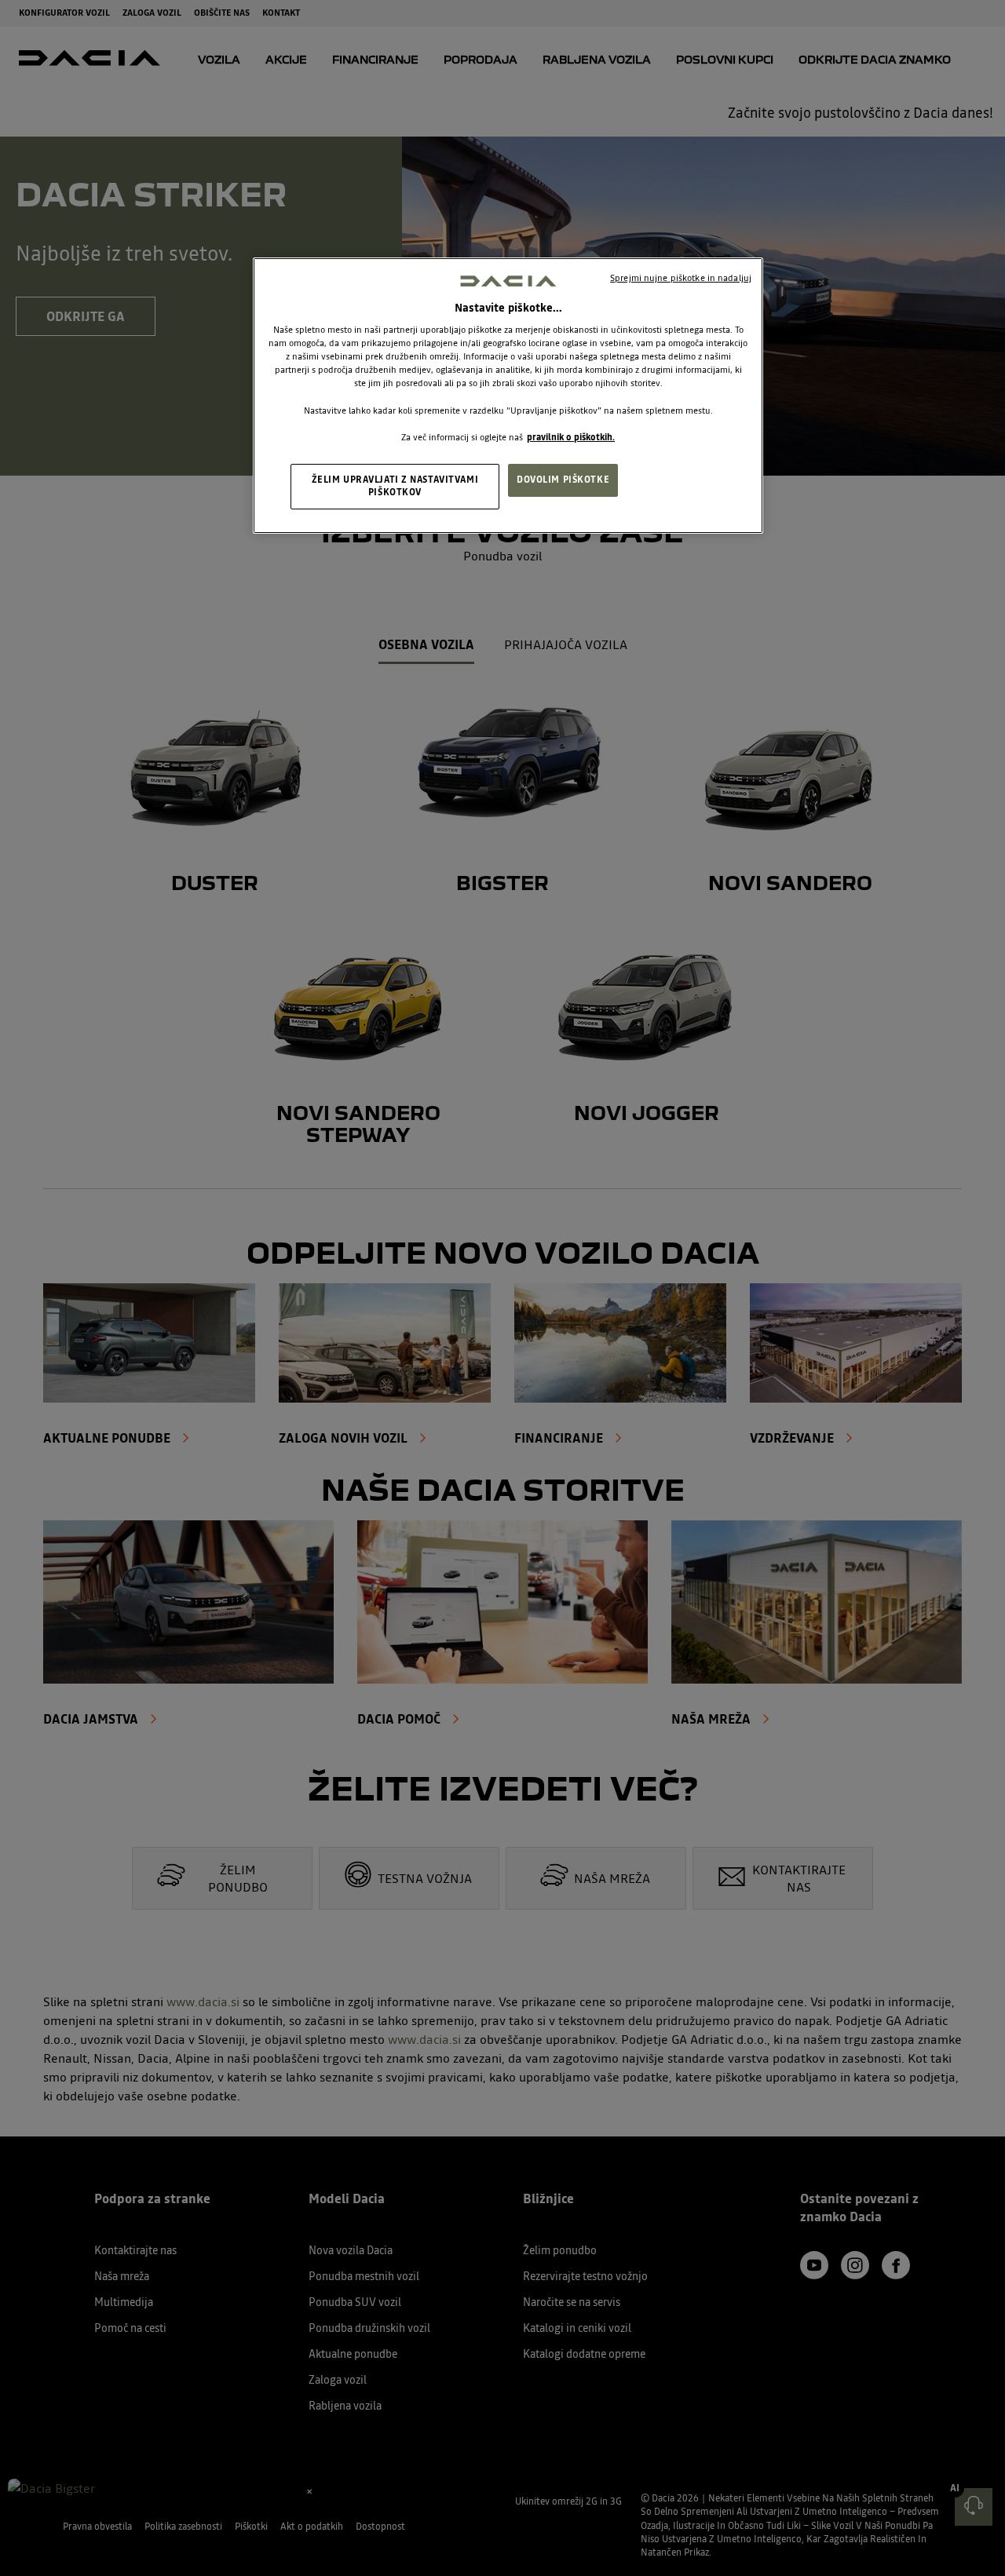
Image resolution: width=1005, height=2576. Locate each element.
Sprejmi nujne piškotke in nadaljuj (681, 278)
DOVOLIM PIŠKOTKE (563, 480)
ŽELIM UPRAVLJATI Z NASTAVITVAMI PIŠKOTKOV (395, 486)
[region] (508, 395)
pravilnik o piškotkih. (571, 437)
